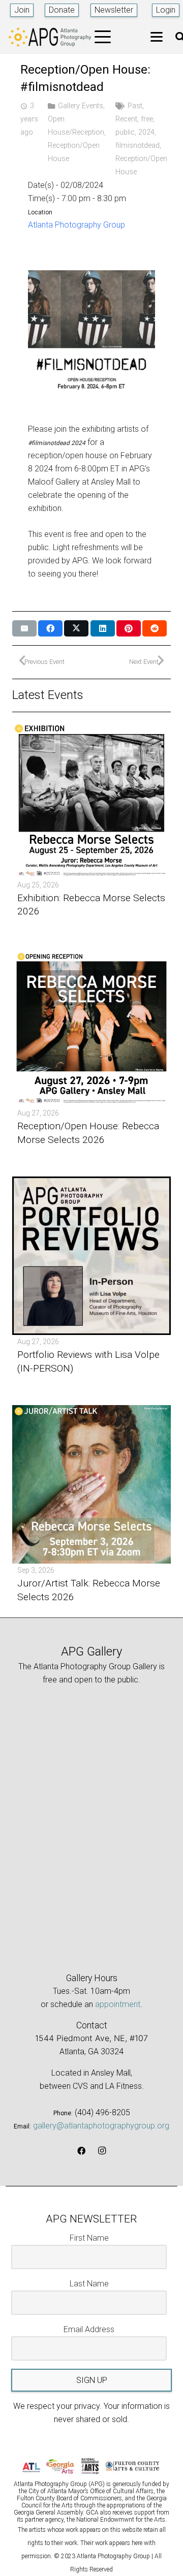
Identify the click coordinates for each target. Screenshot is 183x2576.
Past (135, 106)
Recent (126, 119)
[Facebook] (81, 2151)
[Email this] (24, 628)
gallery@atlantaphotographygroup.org (101, 2126)
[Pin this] (129, 628)
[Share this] (50, 628)
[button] (103, 37)
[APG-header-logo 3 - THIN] (50, 37)
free (147, 119)
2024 (146, 132)
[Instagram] (102, 2151)
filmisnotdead (138, 146)
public (125, 132)
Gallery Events (81, 106)
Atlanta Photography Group (77, 225)
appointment (118, 2004)
